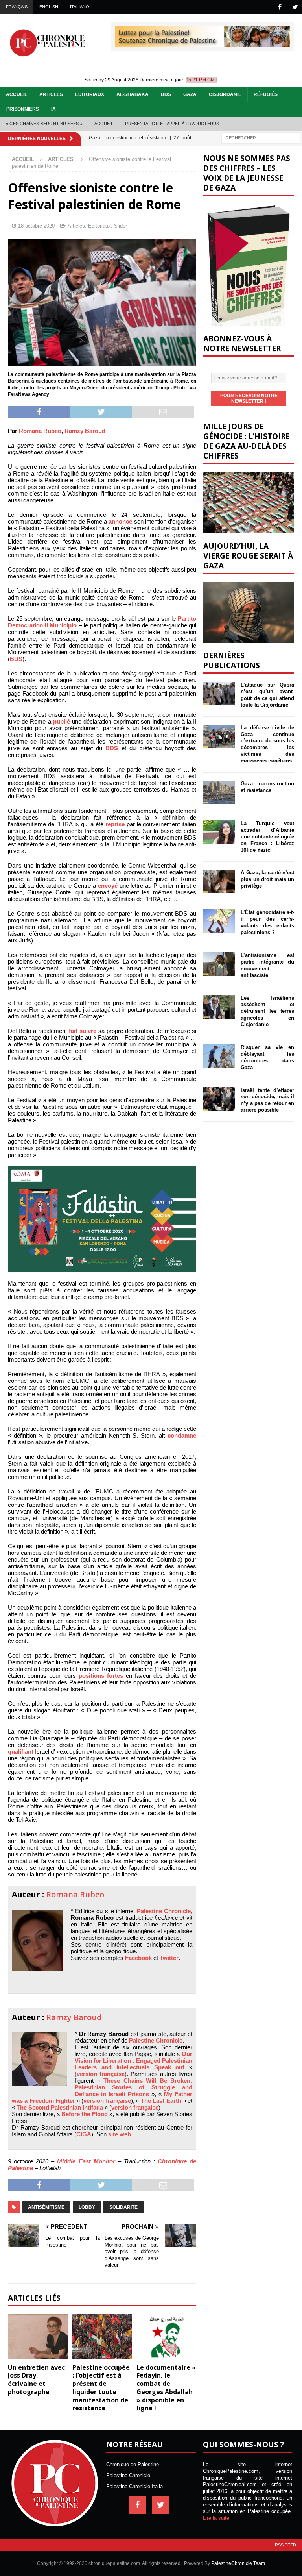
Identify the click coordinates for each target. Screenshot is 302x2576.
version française (101, 2074)
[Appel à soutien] (203, 43)
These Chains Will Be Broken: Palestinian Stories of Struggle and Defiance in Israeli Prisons (134, 2087)
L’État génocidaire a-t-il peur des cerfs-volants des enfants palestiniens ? (267, 922)
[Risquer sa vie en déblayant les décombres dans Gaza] (219, 1056)
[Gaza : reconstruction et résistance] (219, 792)
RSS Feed (285, 2545)
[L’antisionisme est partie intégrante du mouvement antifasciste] (219, 964)
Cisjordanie (225, 94)
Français (17, 7)
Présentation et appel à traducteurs (172, 124)
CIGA (84, 2134)
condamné (182, 1435)
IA (53, 109)
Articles (51, 94)
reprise (115, 824)
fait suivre (83, 1031)
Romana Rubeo (40, 431)
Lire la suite (216, 2518)
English (49, 7)
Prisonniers (23, 109)
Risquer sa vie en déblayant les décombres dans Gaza (267, 1057)
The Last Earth (161, 2101)
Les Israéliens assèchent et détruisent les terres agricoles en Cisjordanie (267, 1011)
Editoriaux (90, 94)
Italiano (80, 7)
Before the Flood (84, 2114)
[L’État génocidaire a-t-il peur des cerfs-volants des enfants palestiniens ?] (219, 921)
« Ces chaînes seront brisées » (44, 124)
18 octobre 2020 (36, 226)
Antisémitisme (46, 2207)
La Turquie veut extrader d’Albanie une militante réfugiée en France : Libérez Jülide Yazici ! (267, 837)
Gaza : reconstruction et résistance (267, 787)
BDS (166, 94)
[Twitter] (295, 7)
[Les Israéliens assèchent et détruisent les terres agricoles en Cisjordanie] (219, 1007)
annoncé (120, 521)
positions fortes (101, 1676)
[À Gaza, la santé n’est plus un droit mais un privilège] (219, 881)
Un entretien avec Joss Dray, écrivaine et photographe (36, 2380)
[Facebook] (280, 7)
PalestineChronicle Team (238, 2563)
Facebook (138, 1958)
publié (62, 721)
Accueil (17, 94)
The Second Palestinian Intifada (60, 2107)
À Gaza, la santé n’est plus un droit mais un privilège (267, 879)
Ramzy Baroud (85, 431)
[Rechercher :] (261, 137)
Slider (121, 226)
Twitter (169, 1958)
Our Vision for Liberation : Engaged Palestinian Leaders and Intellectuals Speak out (134, 2061)
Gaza (190, 94)
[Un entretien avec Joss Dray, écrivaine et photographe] (38, 2337)
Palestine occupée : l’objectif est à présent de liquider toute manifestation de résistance (101, 2388)
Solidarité (123, 2207)
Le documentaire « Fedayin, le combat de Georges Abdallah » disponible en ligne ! (166, 2388)
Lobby (87, 2207)
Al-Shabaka (133, 94)
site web (120, 2134)
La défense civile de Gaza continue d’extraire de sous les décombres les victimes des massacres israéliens (267, 744)
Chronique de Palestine (133, 2464)
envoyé (108, 885)
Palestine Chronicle (164, 1911)
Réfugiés (266, 94)
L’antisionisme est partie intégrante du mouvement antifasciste (267, 965)
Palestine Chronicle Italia (134, 2486)
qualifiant (21, 1752)
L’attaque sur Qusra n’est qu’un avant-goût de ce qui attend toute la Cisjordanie (267, 695)
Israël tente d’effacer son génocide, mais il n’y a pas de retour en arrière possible (267, 1100)
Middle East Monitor (86, 2161)
